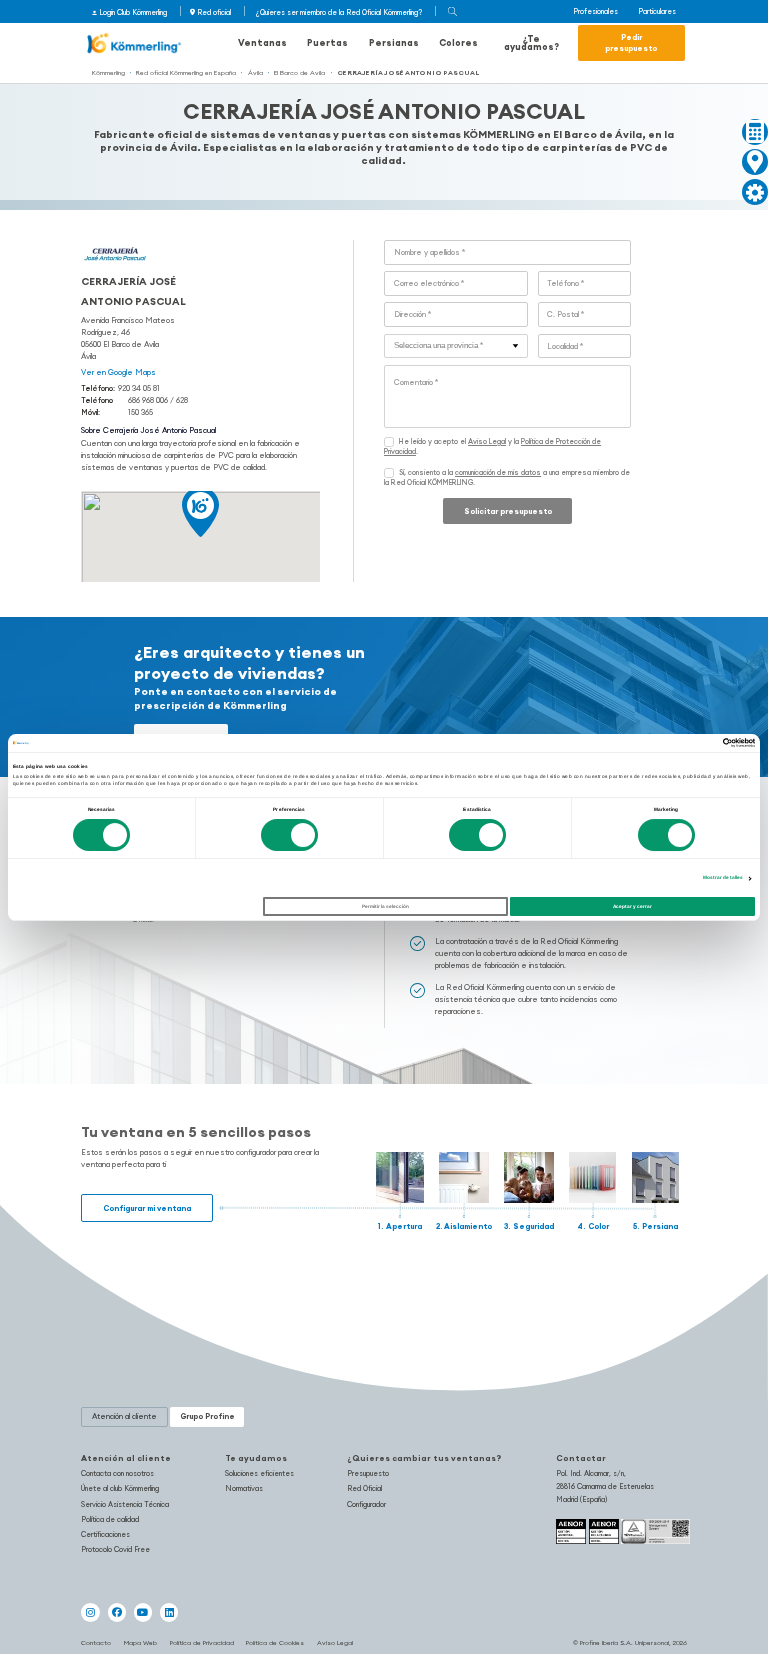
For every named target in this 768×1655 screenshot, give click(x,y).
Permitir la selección (385, 906)
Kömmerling (108, 72)
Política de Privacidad (202, 1642)
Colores (458, 42)
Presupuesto (368, 1473)
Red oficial (214, 12)
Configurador (366, 1504)
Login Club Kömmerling (133, 12)
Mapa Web (140, 1642)
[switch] (289, 835)
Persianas (394, 42)
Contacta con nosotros (117, 1473)
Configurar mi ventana (147, 1208)
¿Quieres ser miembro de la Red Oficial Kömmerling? (339, 12)
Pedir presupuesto (631, 42)
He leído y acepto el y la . (492, 446)
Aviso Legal (487, 441)
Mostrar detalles (723, 877)
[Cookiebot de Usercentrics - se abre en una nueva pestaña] (667, 742)
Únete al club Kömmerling (120, 1488)
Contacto (96, 1642)
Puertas (327, 42)
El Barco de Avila (299, 72)
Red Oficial (364, 1488)
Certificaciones (105, 1534)
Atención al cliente (126, 1458)
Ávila (255, 72)
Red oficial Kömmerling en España (186, 72)
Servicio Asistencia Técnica (125, 1504)
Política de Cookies (275, 1642)
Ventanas (262, 42)
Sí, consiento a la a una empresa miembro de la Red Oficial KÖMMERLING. (507, 477)
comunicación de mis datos (498, 472)
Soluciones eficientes (259, 1473)
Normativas (244, 1488)
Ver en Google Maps (118, 372)
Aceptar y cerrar (632, 906)
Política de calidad (110, 1519)
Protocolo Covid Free (115, 1549)
